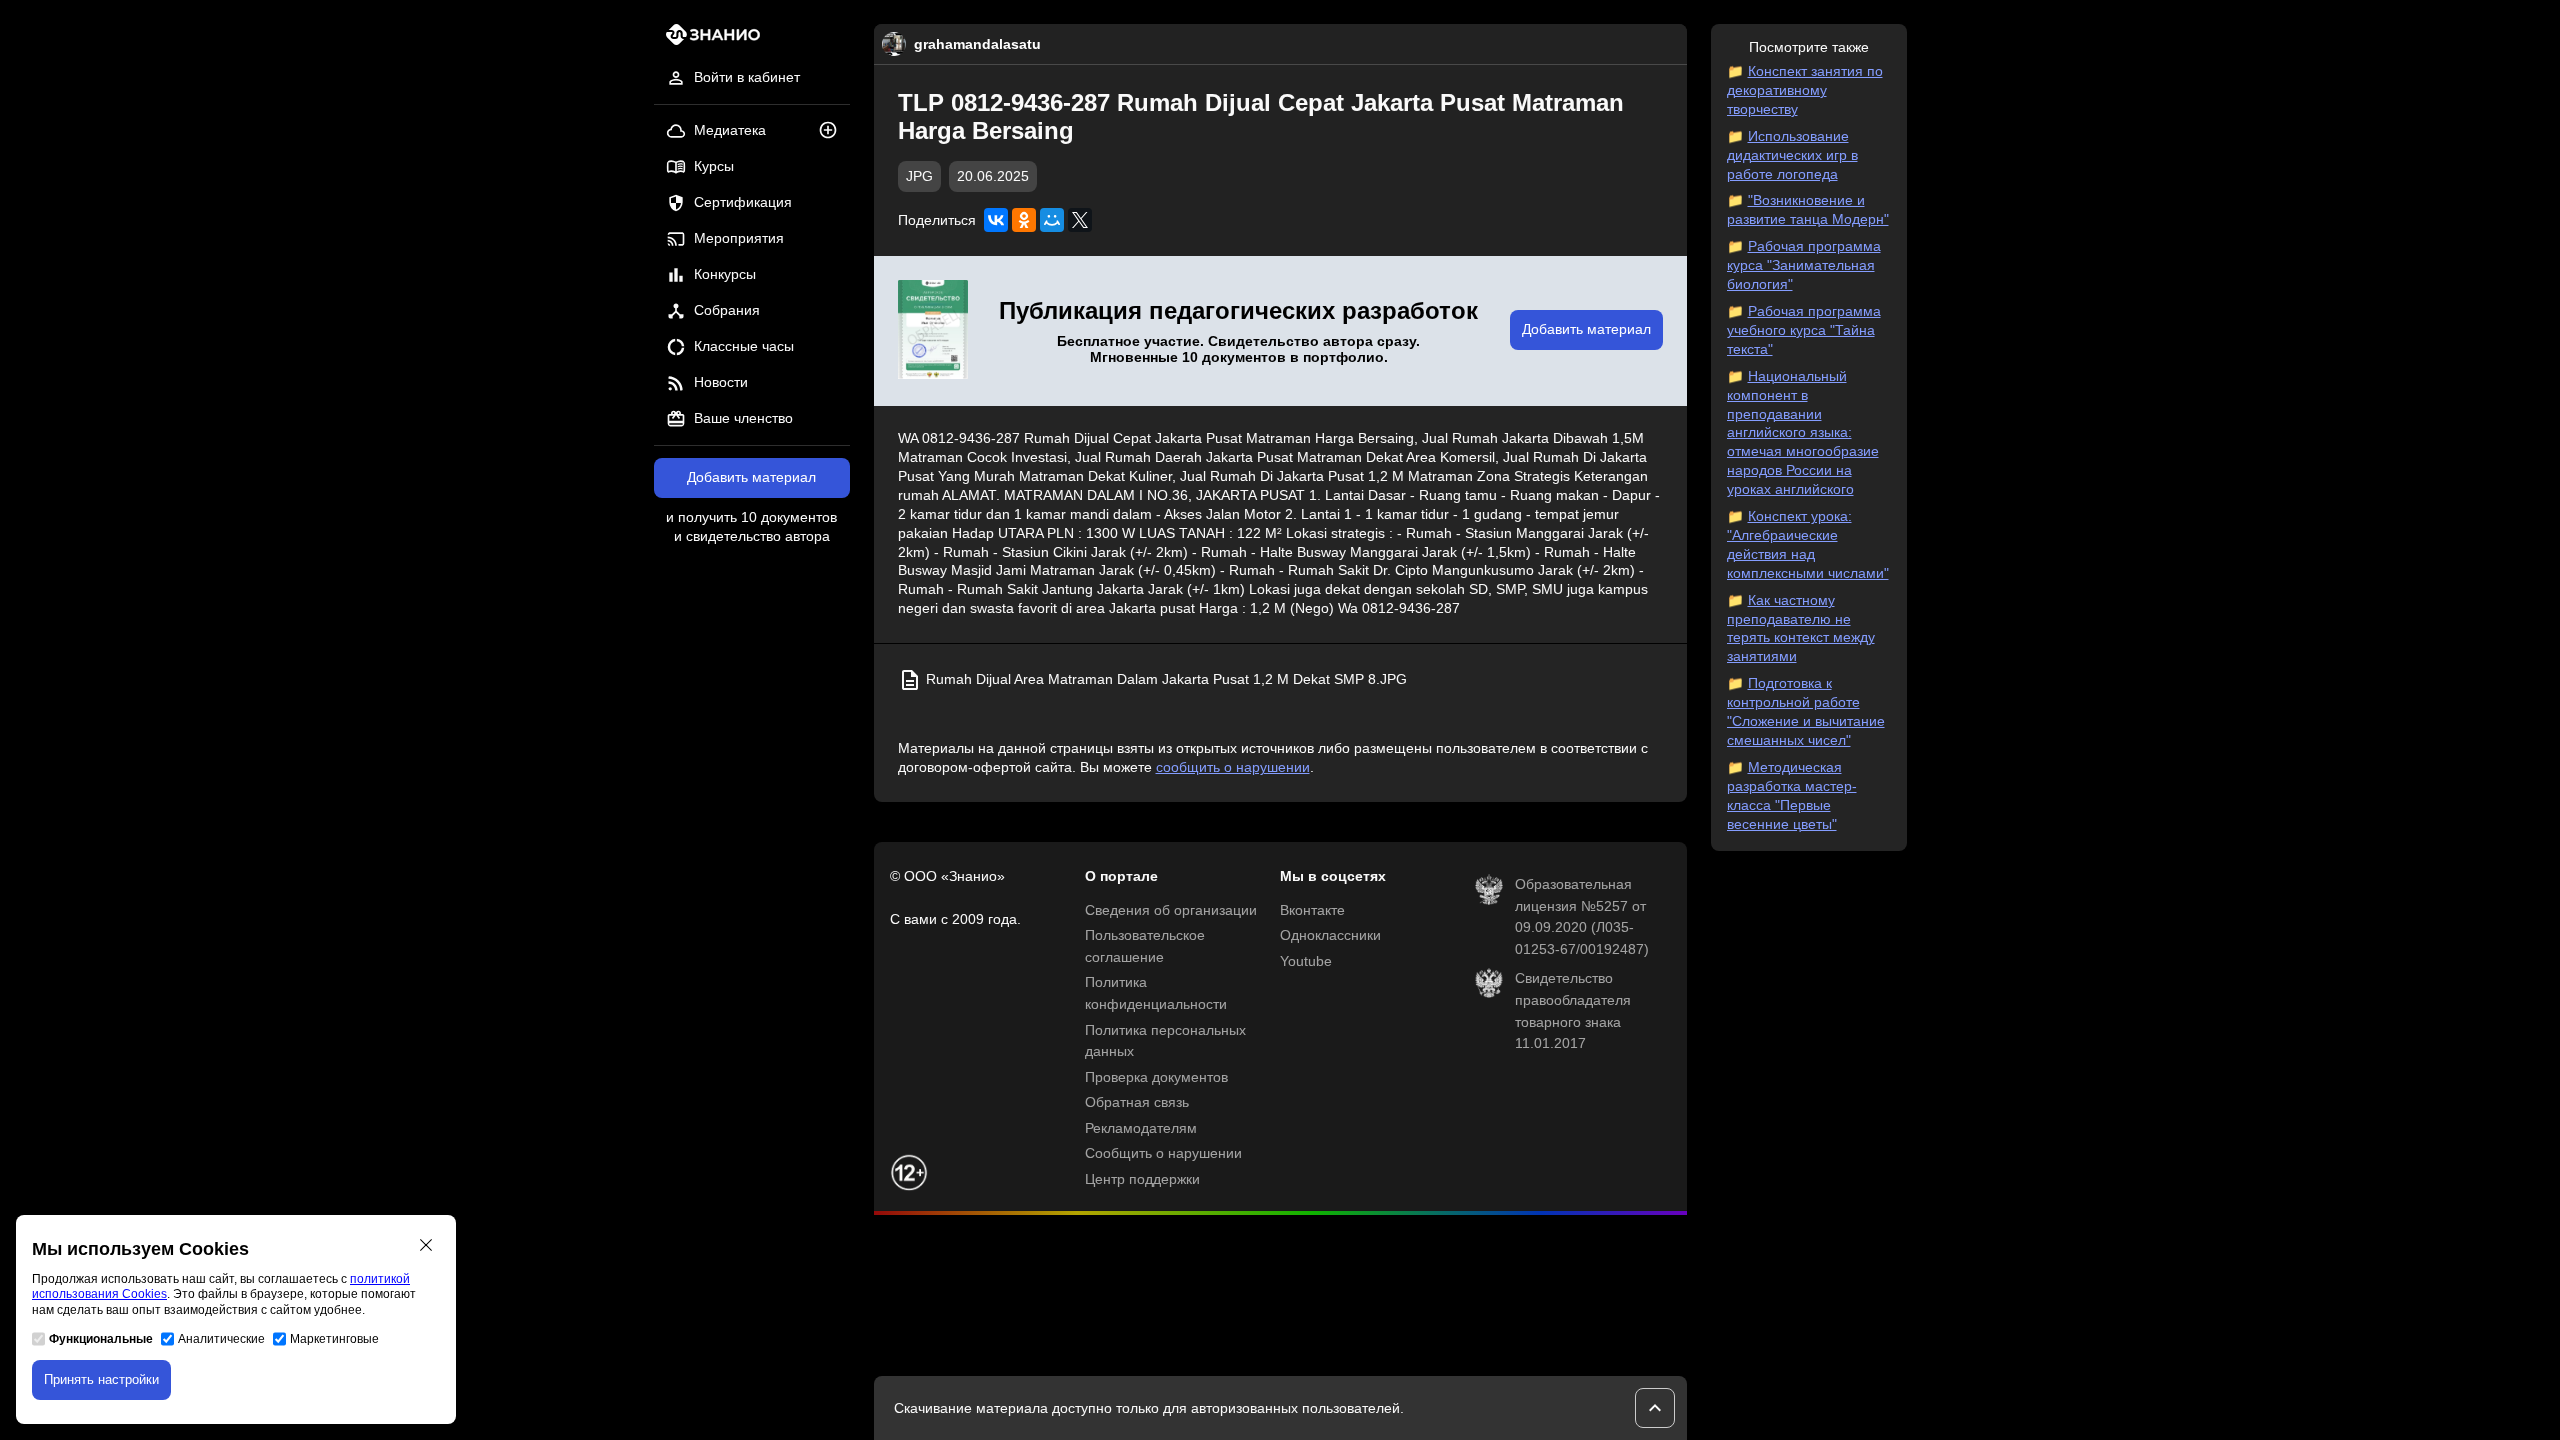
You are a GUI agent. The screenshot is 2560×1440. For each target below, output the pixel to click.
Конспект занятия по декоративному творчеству (1805, 90)
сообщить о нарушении (1233, 767)
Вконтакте (1312, 910)
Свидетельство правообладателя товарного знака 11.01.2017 (1573, 1011)
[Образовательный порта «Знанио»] (707, 40)
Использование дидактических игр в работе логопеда (1792, 155)
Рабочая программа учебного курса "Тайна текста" (1804, 330)
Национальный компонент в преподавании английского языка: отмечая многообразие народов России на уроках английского (1803, 433)
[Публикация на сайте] (834, 131)
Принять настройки (101, 1379)
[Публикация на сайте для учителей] (933, 331)
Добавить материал (751, 477)
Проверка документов (1156, 1077)
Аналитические (221, 1339)
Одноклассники (1330, 935)
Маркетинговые (334, 1339)
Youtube (1306, 961)
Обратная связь (1137, 1102)
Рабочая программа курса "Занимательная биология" (1804, 265)
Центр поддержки (1142, 1179)
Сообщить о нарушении (1163, 1153)
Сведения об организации (1171, 910)
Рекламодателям (1141, 1128)
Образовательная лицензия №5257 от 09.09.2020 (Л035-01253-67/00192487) (1582, 917)
